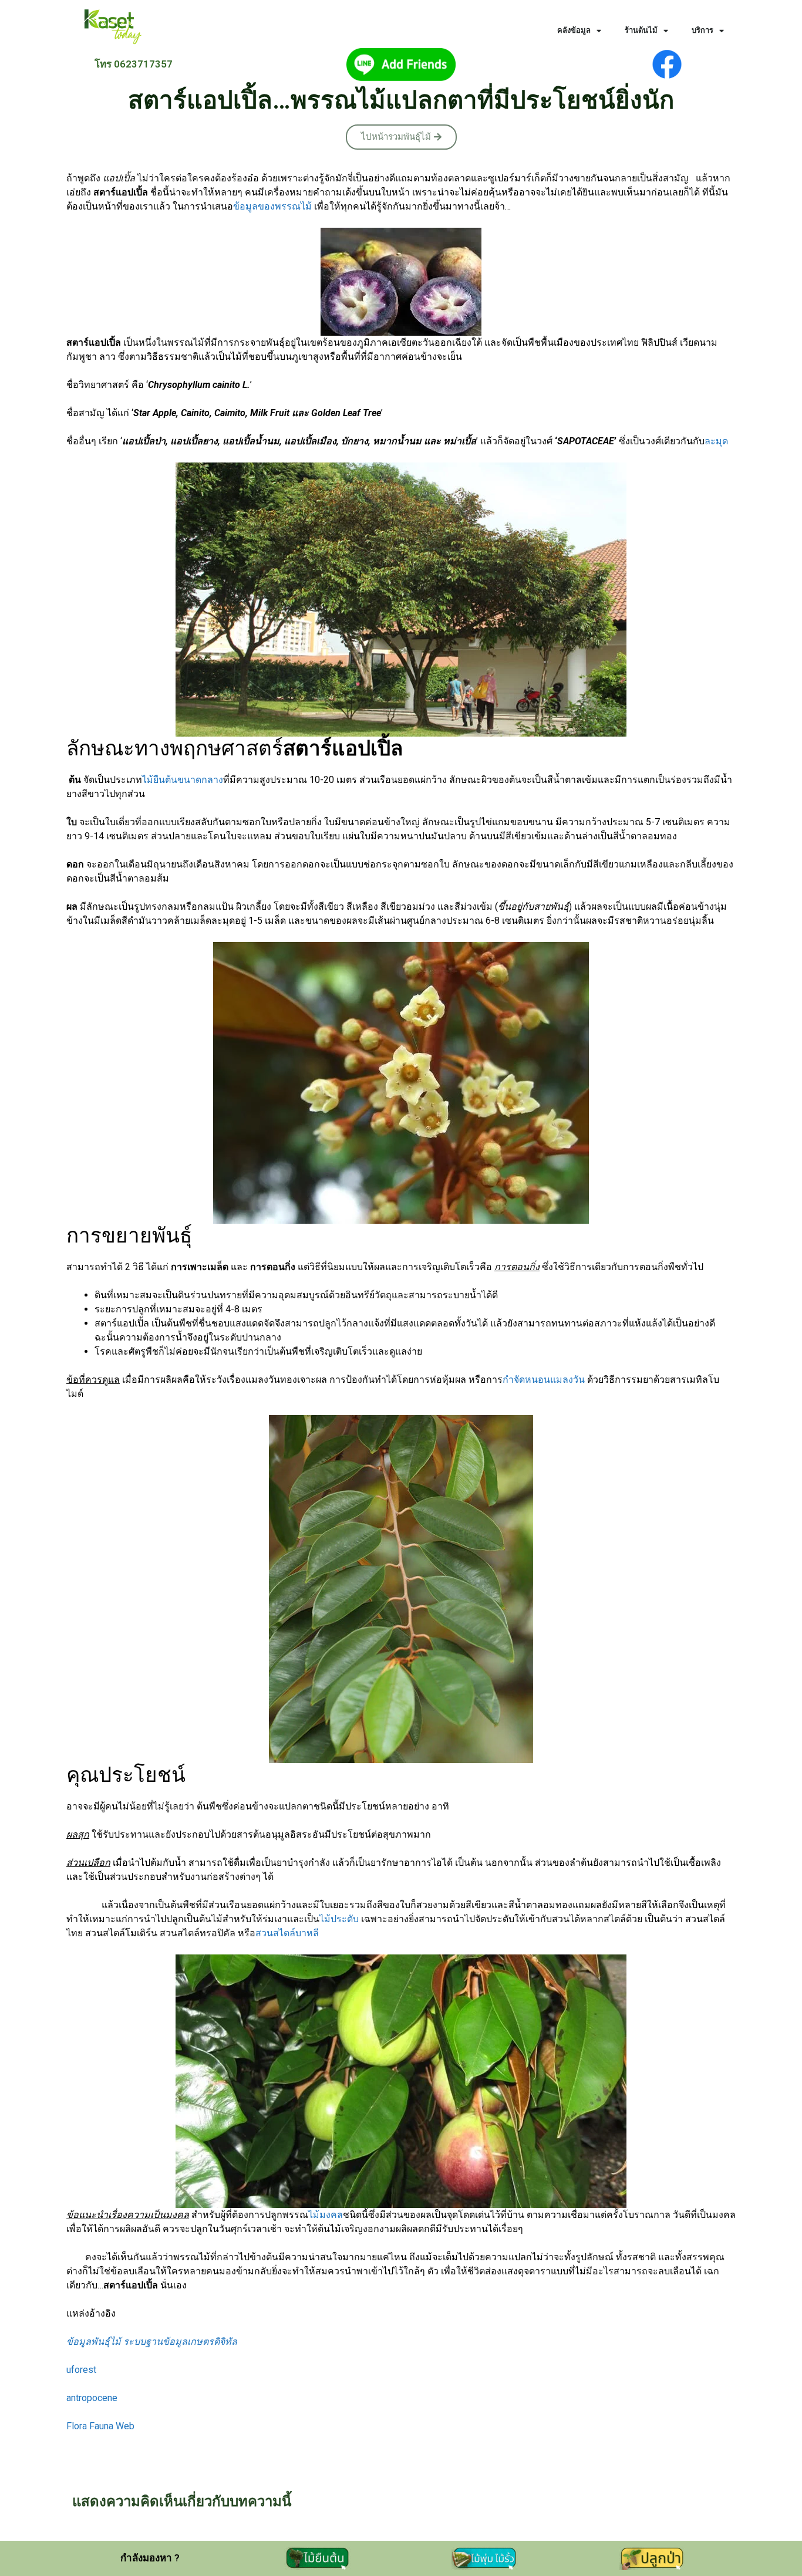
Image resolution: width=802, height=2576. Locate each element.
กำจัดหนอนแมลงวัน (544, 1380)
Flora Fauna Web (100, 2426)
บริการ (702, 30)
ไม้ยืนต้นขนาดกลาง (183, 780)
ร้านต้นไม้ (641, 30)
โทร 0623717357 (134, 64)
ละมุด (716, 441)
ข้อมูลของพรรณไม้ (272, 206)
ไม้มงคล (326, 2215)
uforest (81, 2370)
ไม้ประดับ (339, 1919)
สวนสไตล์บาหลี (287, 1933)
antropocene (92, 2398)
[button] (401, 137)
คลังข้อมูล (574, 30)
